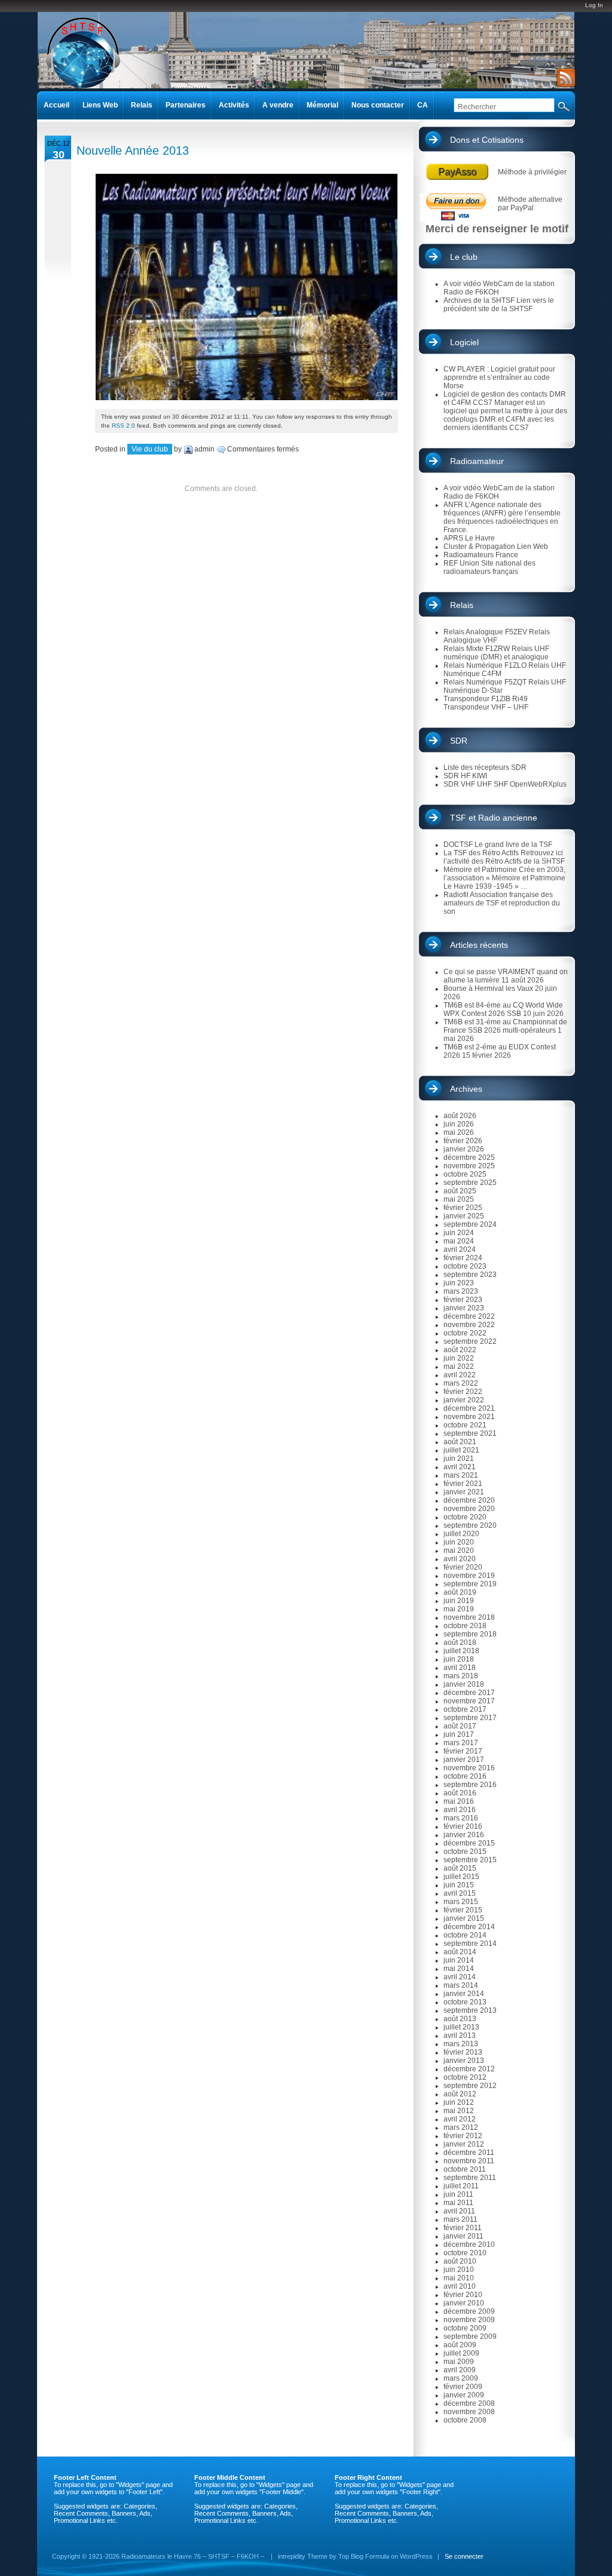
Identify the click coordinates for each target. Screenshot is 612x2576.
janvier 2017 (464, 1760)
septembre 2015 (470, 1860)
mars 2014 (461, 1985)
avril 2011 (459, 2211)
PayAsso (457, 172)
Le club (464, 257)
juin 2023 (459, 1283)
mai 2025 (459, 1199)
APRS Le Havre (469, 538)
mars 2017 (461, 1743)
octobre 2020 (465, 1517)
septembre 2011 (470, 2178)
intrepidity (292, 2556)
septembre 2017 (470, 1718)
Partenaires (186, 105)
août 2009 (460, 2345)
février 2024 (463, 1258)
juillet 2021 (461, 1450)
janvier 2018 (464, 1684)
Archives (466, 1089)
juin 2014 (459, 1960)
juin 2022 (459, 1358)
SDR (459, 741)
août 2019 (460, 1592)
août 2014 (460, 1952)
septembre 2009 (470, 2336)
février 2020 (463, 1567)
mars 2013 (461, 2044)
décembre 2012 (469, 2069)
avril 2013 (460, 2035)
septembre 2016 (470, 1785)
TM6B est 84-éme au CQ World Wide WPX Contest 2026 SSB (503, 1009)
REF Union (461, 563)
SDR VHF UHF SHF (476, 784)
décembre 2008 (469, 2403)
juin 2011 (458, 2194)
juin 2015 (459, 1885)
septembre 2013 (470, 2010)
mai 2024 (459, 1241)
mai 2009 (459, 2362)
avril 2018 (460, 1668)
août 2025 (460, 1191)
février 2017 (463, 1751)
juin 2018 (459, 1659)
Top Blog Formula (364, 2556)
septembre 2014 (470, 1943)
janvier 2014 (464, 1994)
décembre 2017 (469, 1693)
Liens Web (100, 105)
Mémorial (322, 105)
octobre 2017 (465, 1709)
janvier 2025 (464, 1216)
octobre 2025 (465, 1174)
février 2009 (463, 2387)
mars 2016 (461, 1818)
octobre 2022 (465, 1333)
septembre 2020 (470, 1525)
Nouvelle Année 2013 (133, 151)
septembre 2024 (470, 1224)
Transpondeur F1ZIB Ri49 (486, 699)
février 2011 (463, 2228)
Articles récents (479, 945)
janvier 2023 (464, 1308)
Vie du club (150, 449)
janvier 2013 (464, 2061)
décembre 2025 (469, 1157)
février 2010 (463, 2295)
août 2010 (460, 2261)
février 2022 (463, 1392)
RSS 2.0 (123, 426)
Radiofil (456, 895)
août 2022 (460, 1350)
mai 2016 (459, 1801)
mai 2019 (459, 1609)
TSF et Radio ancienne (494, 818)
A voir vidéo (462, 284)
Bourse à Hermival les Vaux (488, 988)
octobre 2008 (465, 2420)
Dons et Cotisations (487, 140)
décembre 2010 (469, 2245)
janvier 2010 (464, 2303)
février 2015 (463, 1910)
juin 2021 (459, 1459)
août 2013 (460, 2019)
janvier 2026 (464, 1149)
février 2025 (463, 1208)
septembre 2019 (470, 1584)
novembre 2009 (469, 2320)
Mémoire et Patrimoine (480, 870)
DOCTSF (458, 845)
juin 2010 (459, 2270)
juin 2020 (459, 1542)
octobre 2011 (465, 2169)
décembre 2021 (469, 1408)
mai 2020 (459, 1550)
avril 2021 (460, 1467)
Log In (594, 5)
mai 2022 (459, 1367)
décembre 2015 (469, 1843)
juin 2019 (459, 1601)
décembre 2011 (469, 2153)
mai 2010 (459, 2278)
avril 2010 (460, 2286)
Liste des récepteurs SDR (485, 767)
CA (423, 105)
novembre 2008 (469, 2412)
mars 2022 (461, 1383)
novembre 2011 (469, 2161)
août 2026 (460, 1116)
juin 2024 (459, 1233)
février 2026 (463, 1141)
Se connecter (464, 2556)
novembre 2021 (469, 1417)
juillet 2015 (461, 1877)
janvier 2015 (464, 1918)
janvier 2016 (464, 1835)
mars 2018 (461, 1676)
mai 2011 (458, 2203)
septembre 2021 (470, 1433)
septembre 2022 (470, 1341)
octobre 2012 (465, 2077)
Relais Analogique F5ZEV (485, 632)
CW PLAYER (464, 369)
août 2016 (460, 1793)
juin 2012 (459, 2102)
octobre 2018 (465, 1626)
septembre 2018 (470, 1634)
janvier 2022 (464, 1400)
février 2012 (463, 2136)
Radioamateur (477, 461)
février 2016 (463, 1826)
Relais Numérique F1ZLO (485, 665)
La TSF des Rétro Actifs (481, 853)
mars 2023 (461, 1291)
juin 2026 (459, 1124)
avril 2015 (460, 1893)
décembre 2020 (469, 1500)
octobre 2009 (465, 2328)
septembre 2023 (470, 1275)
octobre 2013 (465, 2002)
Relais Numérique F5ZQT (485, 682)
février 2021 (463, 1484)
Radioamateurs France (481, 555)
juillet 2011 (461, 2186)
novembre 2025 (469, 1166)
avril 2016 (460, 1810)
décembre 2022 (469, 1316)
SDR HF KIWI (465, 776)
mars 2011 (460, 2219)
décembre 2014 (469, 1927)
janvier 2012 (464, 2144)
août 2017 (460, 1726)
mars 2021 (461, 1475)
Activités (234, 105)
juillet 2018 (461, 1651)
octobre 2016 (465, 1776)
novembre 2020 (469, 1509)
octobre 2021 (465, 1425)
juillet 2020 (461, 1534)
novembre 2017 (469, 1701)
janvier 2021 (464, 1492)
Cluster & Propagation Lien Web (496, 546)
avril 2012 (460, 2119)
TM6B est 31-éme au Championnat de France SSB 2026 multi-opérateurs (505, 1026)
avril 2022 (460, 1375)
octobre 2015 (465, 1852)
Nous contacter (378, 105)
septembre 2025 (470, 1183)
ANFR (453, 505)
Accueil (56, 105)
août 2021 (460, 1442)
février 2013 (463, 2052)
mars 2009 (461, 2378)
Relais (462, 605)
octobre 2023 (465, 1266)
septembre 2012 (470, 2086)
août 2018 (460, 1642)
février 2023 (463, 1300)
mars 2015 (461, 1902)
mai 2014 (459, 1969)
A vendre (278, 105)
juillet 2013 (461, 2027)
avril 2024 (460, 1249)
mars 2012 (461, 2127)
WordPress (416, 2556)
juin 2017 (459, 1734)
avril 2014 (460, 1977)
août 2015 (460, 1868)
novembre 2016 (469, 1768)
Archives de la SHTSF (479, 300)
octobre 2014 (465, 1935)
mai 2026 (459, 1132)
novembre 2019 (469, 1576)
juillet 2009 (461, 2353)
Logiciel (464, 342)
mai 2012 (459, 2111)
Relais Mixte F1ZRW (477, 649)
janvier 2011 (463, 2236)
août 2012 (460, 2094)
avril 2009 (460, 2370)
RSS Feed (564, 78)
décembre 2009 (469, 2311)
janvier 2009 (464, 2395)
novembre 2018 (469, 1617)
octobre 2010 (465, 2253)
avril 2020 (460, 1559)
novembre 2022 (469, 1325)
